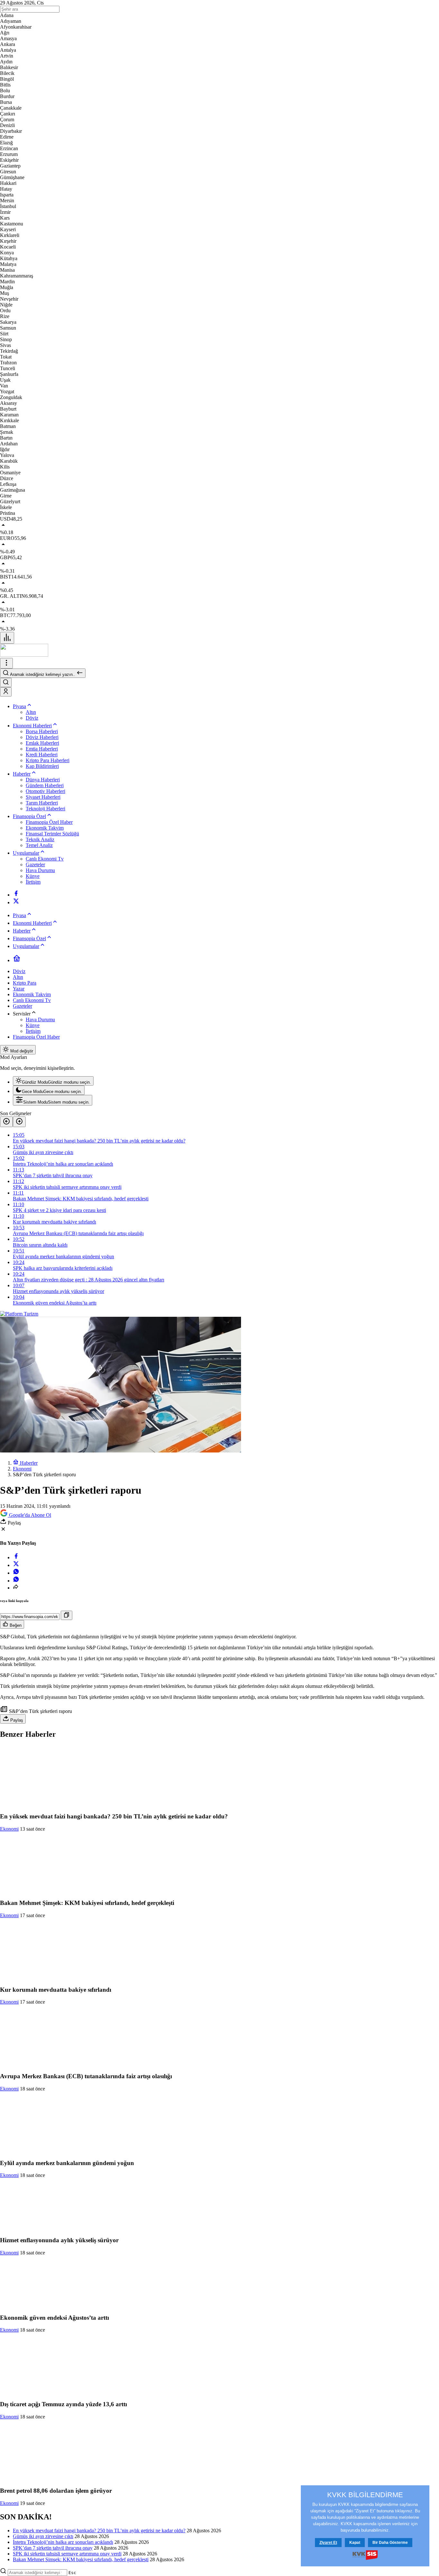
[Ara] (6, 683)
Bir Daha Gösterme (390, 2543)
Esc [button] (72, 2573)
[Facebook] (16, 895)
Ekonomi (9, 1829)
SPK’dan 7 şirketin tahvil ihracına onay (53, 2548)
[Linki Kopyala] (67, 1615)
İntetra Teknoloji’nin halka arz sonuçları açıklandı (63, 2542)
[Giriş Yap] (6, 692)
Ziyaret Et (328, 2543)
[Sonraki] (19, 1122)
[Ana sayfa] (17, 960)
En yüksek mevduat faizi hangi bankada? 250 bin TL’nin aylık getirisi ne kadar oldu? (99, 2530)
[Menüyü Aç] (6, 663)
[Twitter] (16, 902)
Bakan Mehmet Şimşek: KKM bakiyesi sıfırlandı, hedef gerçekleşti (81, 2559)
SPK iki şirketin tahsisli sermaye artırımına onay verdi (67, 2554)
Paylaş (16, 1720)
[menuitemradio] (53, 1081)
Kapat (355, 2543)
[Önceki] (6, 1122)
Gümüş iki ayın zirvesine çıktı (43, 2536)
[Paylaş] (16, 1588)
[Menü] (7, 638)
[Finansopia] (24, 655)
